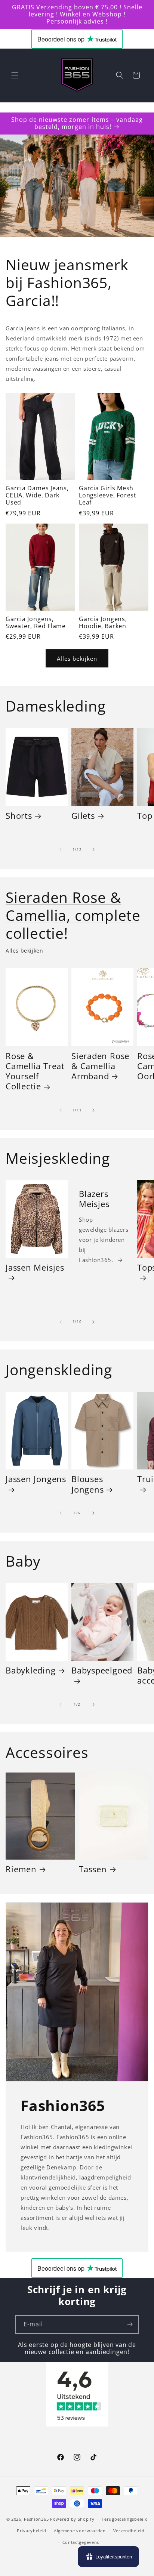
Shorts (19, 816)
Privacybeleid (32, 2531)
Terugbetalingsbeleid (125, 2519)
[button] (15, 75)
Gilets (83, 816)
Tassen (93, 1869)
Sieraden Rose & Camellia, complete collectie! (73, 915)
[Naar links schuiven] (61, 849)
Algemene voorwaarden (80, 2531)
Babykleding (31, 1670)
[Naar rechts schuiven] (93, 849)
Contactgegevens (81, 2542)
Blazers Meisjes (94, 1199)
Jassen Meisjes (35, 1268)
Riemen (21, 1869)
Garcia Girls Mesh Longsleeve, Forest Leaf (108, 496)
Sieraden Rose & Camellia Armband (100, 1066)
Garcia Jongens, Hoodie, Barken (103, 623)
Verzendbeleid (129, 2531)
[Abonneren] (130, 2324)
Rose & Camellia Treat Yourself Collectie (35, 1071)
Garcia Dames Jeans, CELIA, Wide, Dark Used (37, 496)
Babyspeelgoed (102, 1670)
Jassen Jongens (36, 1479)
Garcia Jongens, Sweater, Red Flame (36, 623)
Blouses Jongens (87, 1484)
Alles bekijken (77, 658)
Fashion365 (36, 2519)
